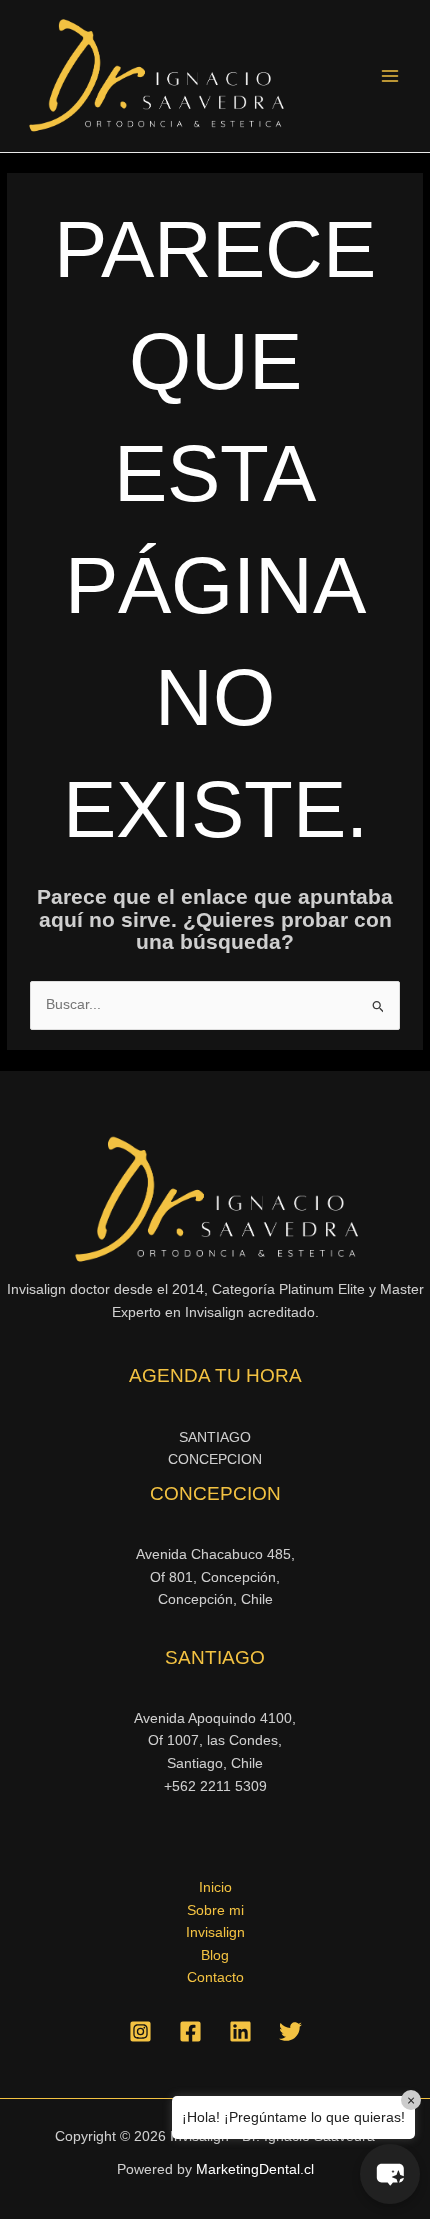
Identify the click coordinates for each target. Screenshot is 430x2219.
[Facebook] (190, 2031)
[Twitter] (290, 2031)
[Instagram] (140, 2031)
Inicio (215, 1887)
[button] (390, 2174)
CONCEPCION (215, 1459)
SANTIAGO (215, 1437)
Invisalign (215, 1932)
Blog (215, 1955)
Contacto (215, 1977)
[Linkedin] (240, 2031)
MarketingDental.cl (255, 2169)
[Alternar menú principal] (390, 76)
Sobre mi (215, 1910)
